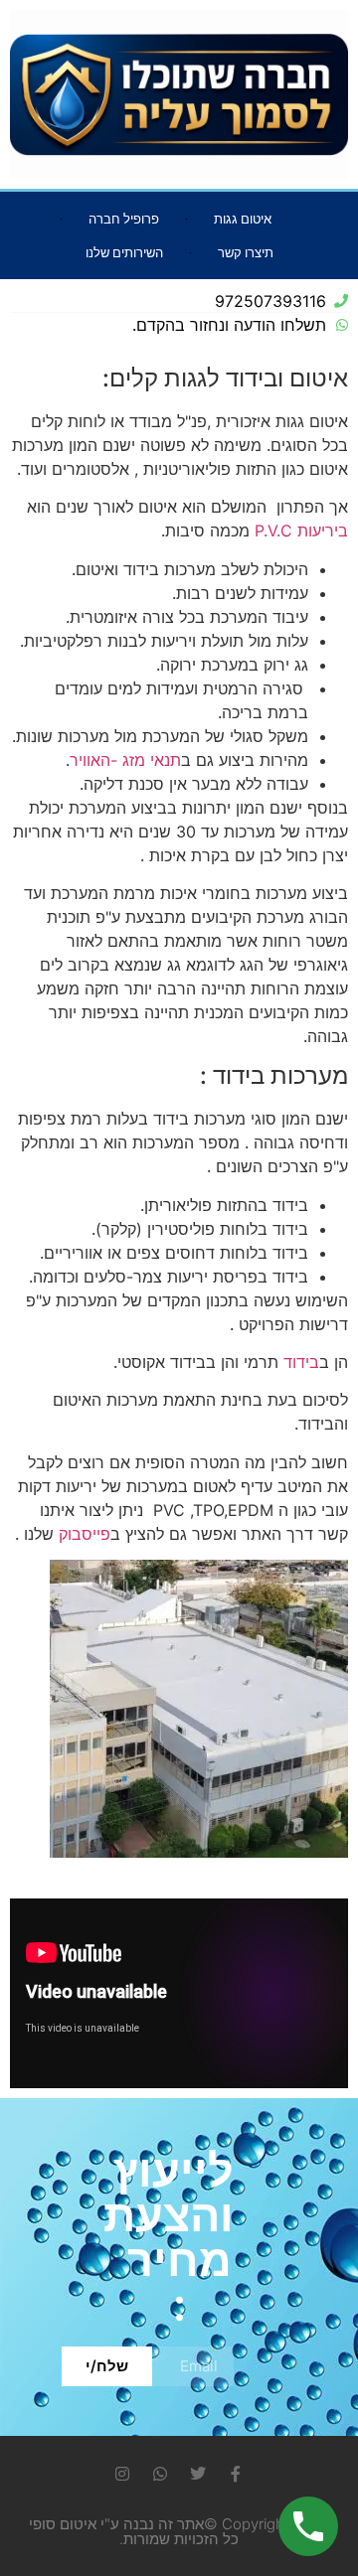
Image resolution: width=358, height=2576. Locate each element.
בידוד (301, 1362)
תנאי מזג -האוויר (125, 760)
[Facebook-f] (236, 2474)
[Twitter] (198, 2474)
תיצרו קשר (246, 252)
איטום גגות (243, 219)
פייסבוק (85, 1534)
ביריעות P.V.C (301, 530)
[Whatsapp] (160, 2474)
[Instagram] (122, 2474)
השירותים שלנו (124, 252)
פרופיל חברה (124, 219)
